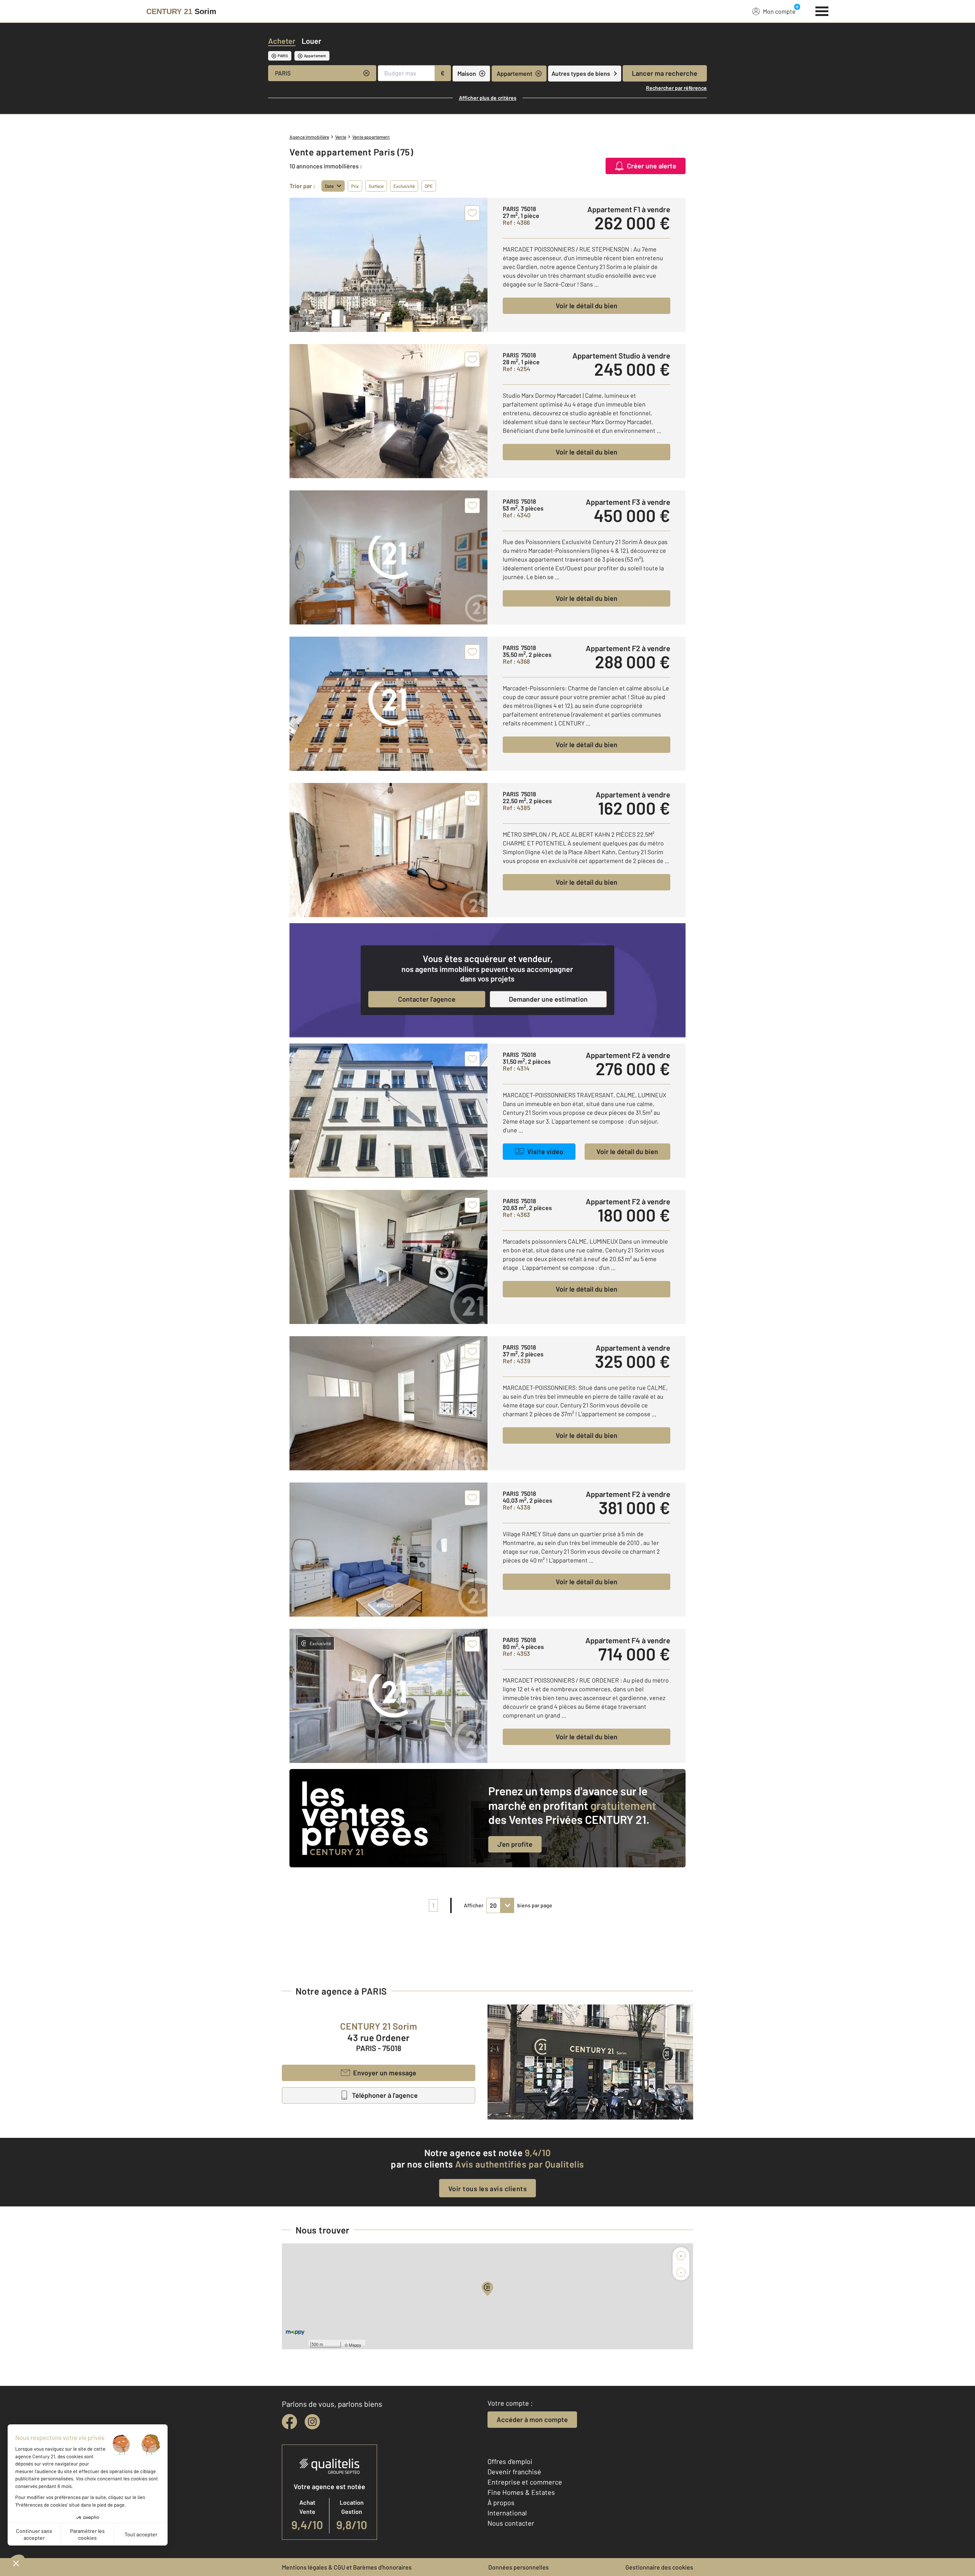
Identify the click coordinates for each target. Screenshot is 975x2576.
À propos (501, 2502)
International (507, 2513)
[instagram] (312, 2422)
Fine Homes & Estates (521, 2492)
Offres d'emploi (510, 2461)
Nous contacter (511, 2523)
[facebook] (289, 2422)
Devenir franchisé (514, 2472)
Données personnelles (519, 2567)
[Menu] (822, 10)
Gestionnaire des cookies (659, 2567)
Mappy (355, 2345)
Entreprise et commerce (525, 2482)
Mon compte (779, 11)
